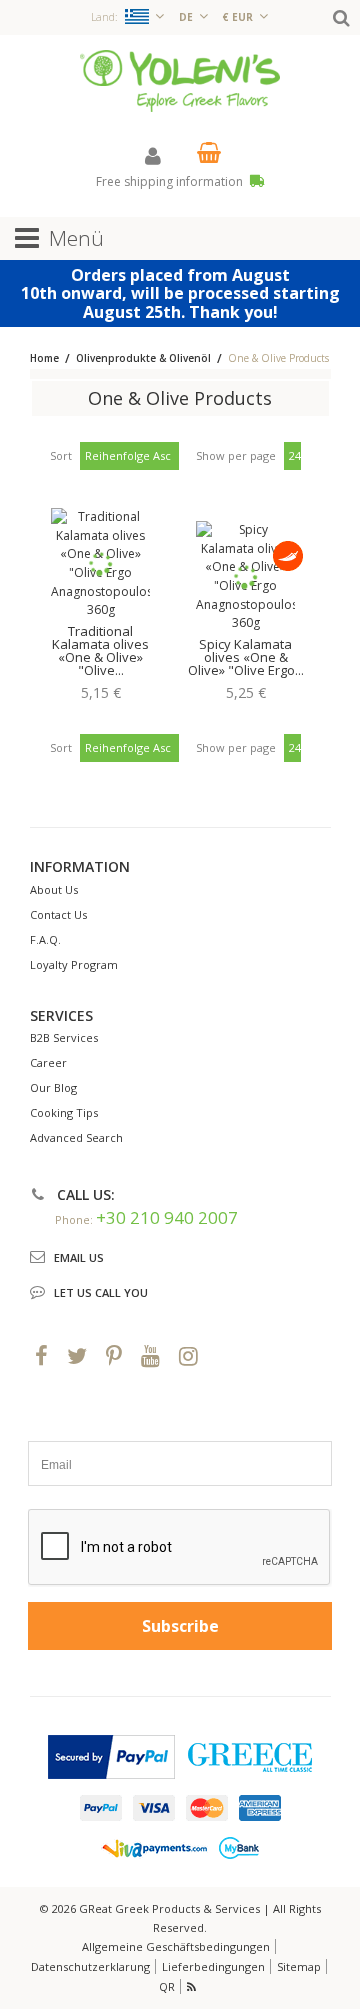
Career (48, 1062)
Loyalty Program (74, 964)
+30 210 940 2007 (167, 1217)
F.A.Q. (45, 939)
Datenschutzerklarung (90, 1966)
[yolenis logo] (180, 79)
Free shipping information (171, 181)
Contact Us (58, 914)
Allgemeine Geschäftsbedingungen (176, 1946)
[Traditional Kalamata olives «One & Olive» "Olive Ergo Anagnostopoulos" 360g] (101, 564)
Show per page (236, 455)
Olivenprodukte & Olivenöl (143, 358)
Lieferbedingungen (213, 1966)
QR (167, 1986)
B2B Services (64, 1037)
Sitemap (299, 1966)
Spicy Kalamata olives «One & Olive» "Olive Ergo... (246, 657)
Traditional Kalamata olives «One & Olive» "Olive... (100, 650)
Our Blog (53, 1087)
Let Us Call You (101, 1292)
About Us (54, 889)
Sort (61, 455)
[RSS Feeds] (193, 1986)
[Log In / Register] (153, 155)
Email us (79, 1257)
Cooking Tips (64, 1112)
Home (44, 358)
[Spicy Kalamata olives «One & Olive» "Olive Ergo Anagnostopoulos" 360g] (246, 577)
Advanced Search (76, 1137)
